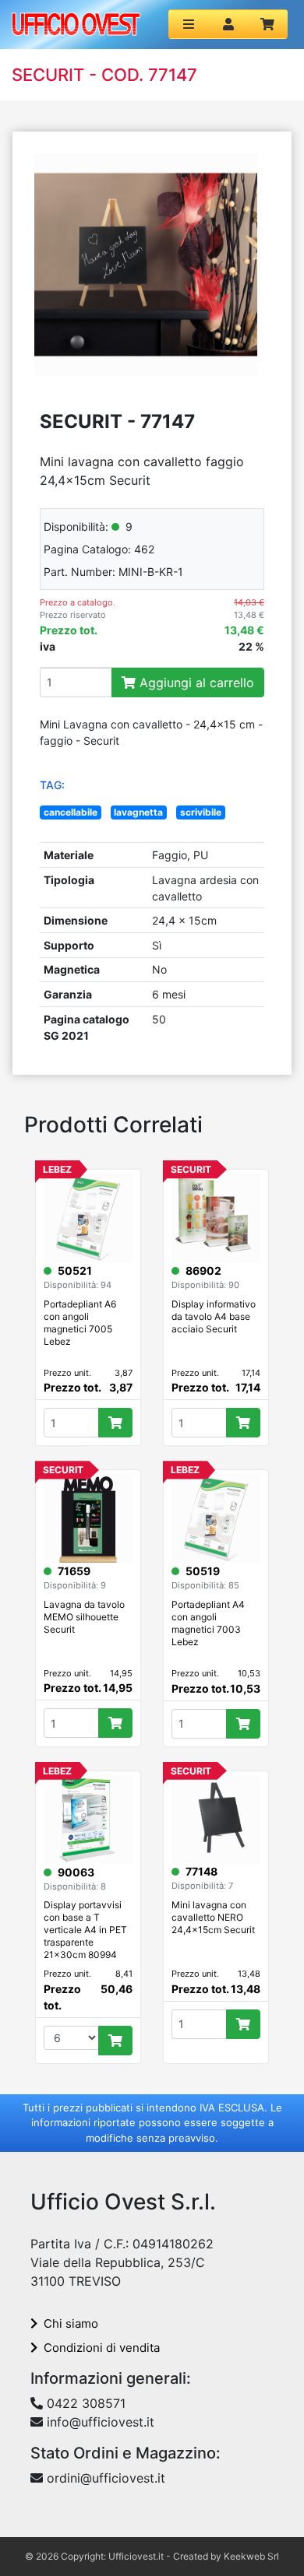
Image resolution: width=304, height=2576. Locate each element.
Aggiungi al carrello (195, 683)
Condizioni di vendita (102, 2348)
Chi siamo (71, 2323)
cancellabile (71, 812)
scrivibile (201, 812)
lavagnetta (138, 812)
